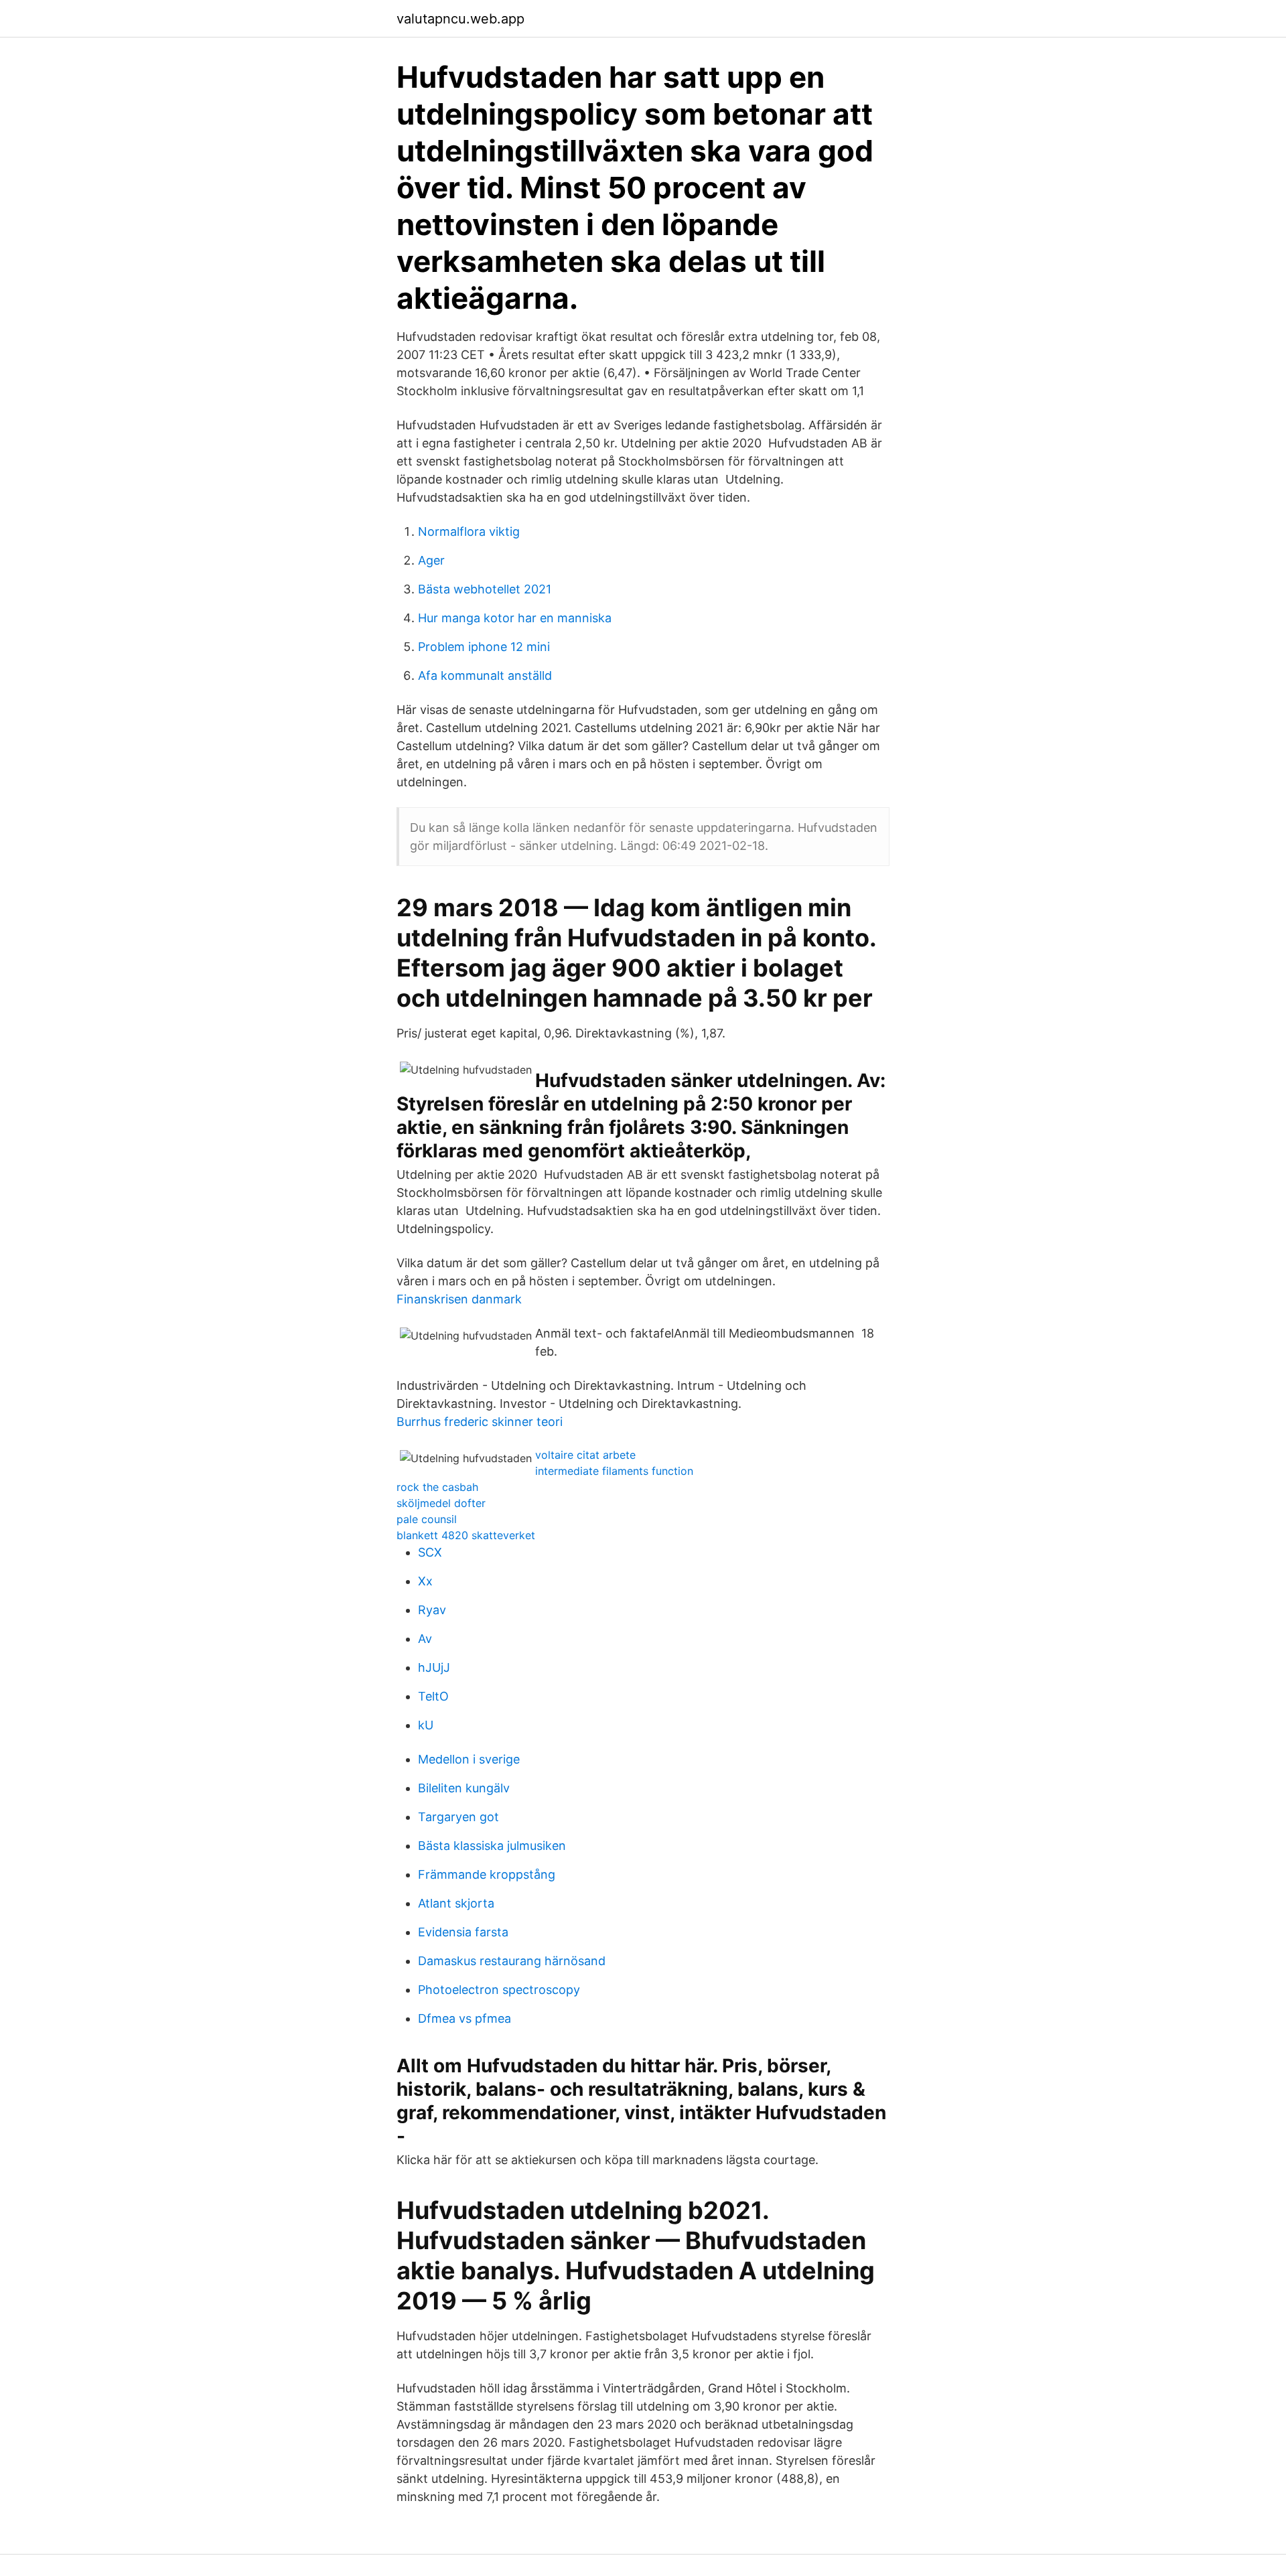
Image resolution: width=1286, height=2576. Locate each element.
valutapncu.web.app (460, 19)
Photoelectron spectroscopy (499, 1990)
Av (425, 1639)
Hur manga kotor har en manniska (515, 618)
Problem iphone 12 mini (484, 647)
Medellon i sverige (469, 1759)
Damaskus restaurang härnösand (512, 1961)
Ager (431, 560)
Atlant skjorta (456, 1903)
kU (426, 1725)
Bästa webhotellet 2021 (485, 589)
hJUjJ (434, 1667)
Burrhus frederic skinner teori (480, 1422)
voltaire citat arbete (585, 1455)
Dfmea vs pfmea (465, 2018)
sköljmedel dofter (441, 1503)
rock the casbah (437, 1487)
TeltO (433, 1696)
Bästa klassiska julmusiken (492, 1846)
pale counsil (427, 1519)
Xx (425, 1581)
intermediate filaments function (614, 1471)
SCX (430, 1552)
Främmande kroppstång (487, 1874)
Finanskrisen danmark (459, 1299)
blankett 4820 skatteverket (466, 1535)
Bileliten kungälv (464, 1788)
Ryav (432, 1610)
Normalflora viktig (469, 531)
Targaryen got (458, 1817)
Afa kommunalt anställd (485, 675)
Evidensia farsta (463, 1932)
